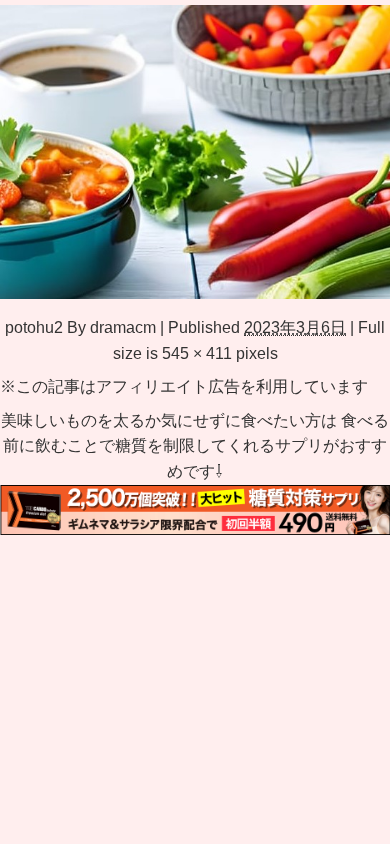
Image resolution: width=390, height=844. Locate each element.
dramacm (123, 327)
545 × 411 (197, 353)
